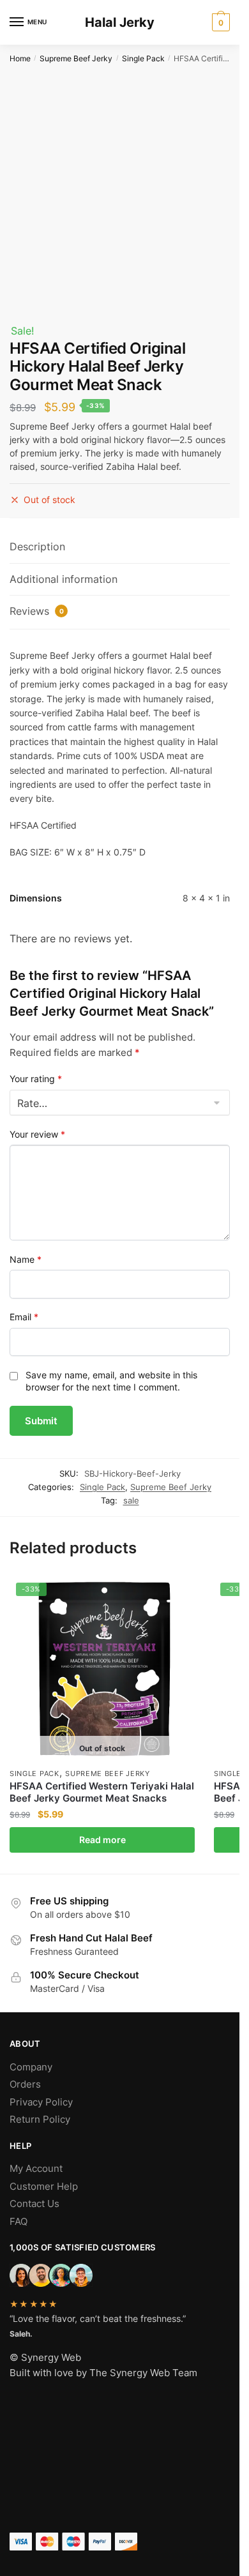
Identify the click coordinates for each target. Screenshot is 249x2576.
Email (24, 1317)
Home (20, 58)
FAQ (19, 2221)
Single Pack (143, 58)
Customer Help (44, 2186)
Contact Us (34, 2203)
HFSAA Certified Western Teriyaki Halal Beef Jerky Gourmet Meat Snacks (102, 1792)
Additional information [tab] (64, 579)
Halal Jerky (120, 22)
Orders (25, 2084)
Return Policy (40, 2119)
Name (26, 1259)
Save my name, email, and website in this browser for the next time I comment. (111, 1381)
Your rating (36, 1079)
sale (131, 1500)
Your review (37, 1134)
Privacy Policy (41, 2102)
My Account (36, 2168)
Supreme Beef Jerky (76, 58)
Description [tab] (37, 546)
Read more (102, 1840)
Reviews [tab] (37, 611)
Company (31, 2067)
